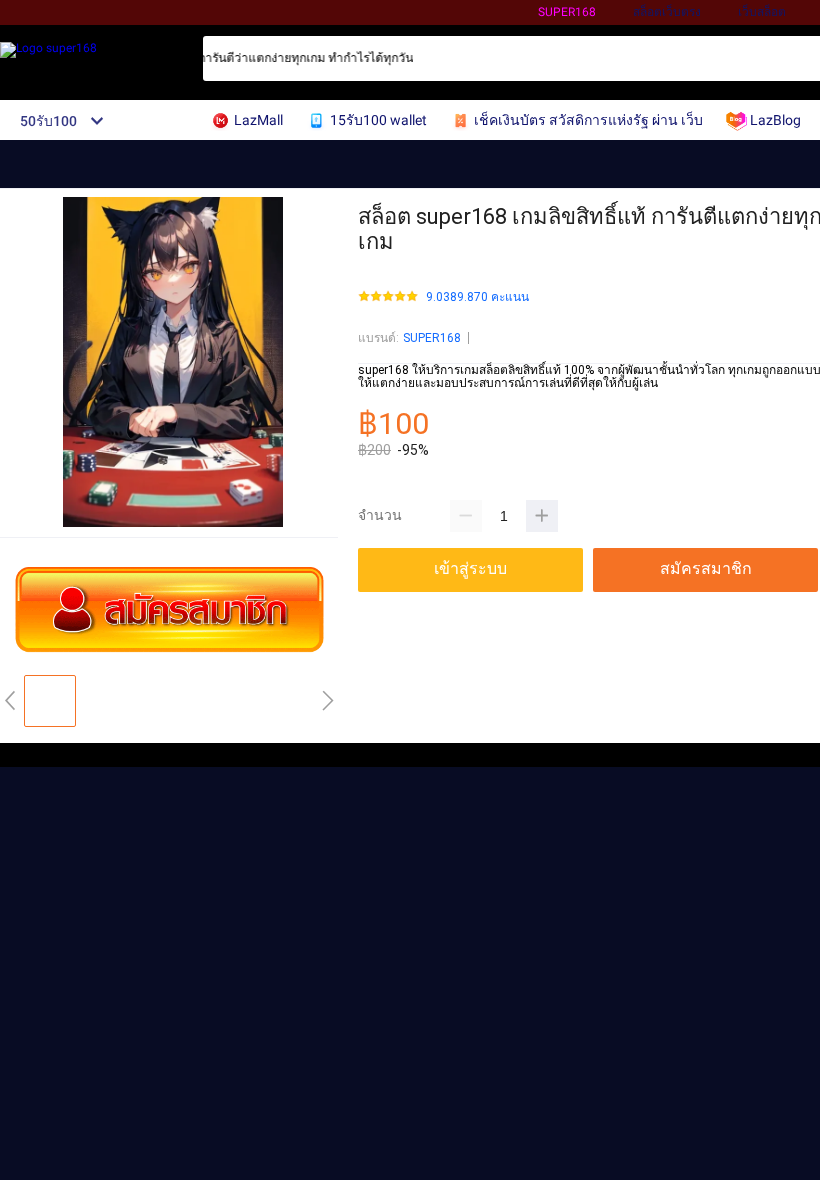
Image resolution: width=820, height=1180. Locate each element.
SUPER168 (432, 338)
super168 (567, 12)
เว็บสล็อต (762, 12)
